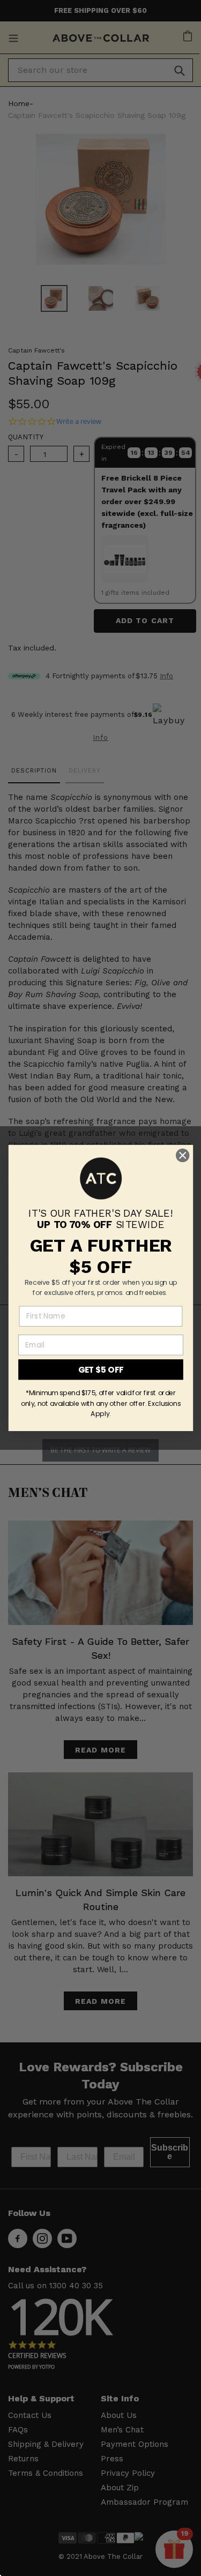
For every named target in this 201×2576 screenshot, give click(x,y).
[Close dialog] (183, 1155)
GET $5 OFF (100, 1369)
